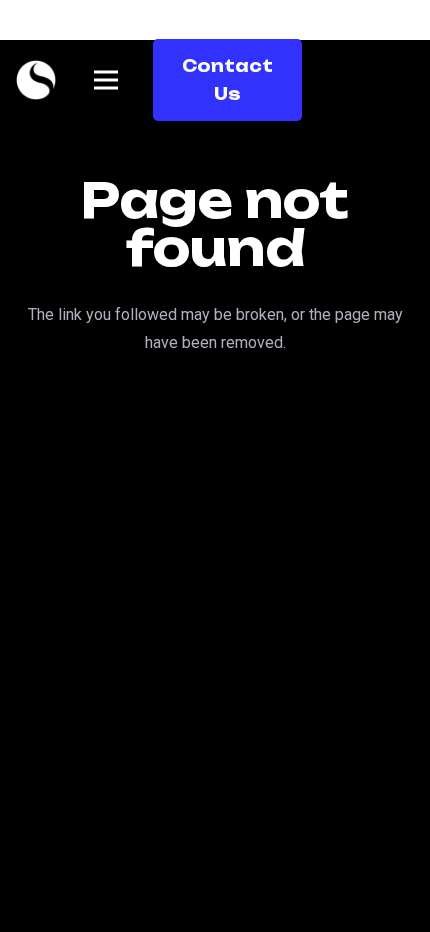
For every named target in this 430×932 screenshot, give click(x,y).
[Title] (36, 80)
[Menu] (106, 80)
